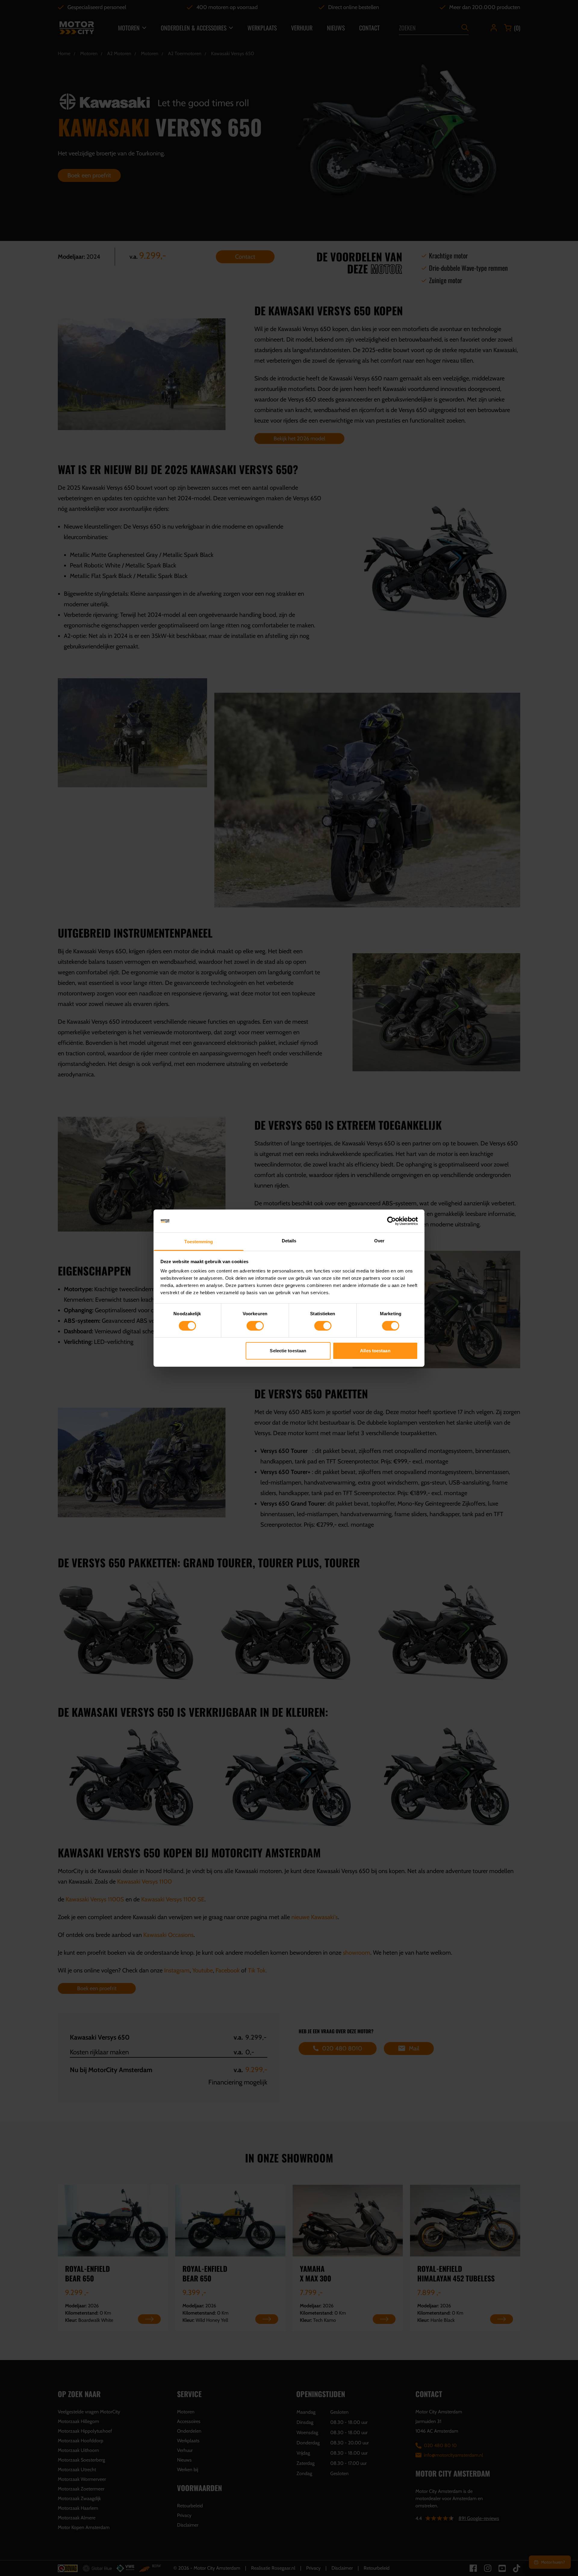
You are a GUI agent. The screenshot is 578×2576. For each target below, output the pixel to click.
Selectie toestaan (288, 1351)
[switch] (255, 1326)
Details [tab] (289, 1241)
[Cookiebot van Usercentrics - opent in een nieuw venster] (392, 1221)
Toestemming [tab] (199, 1242)
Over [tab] (379, 1241)
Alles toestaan (375, 1351)
